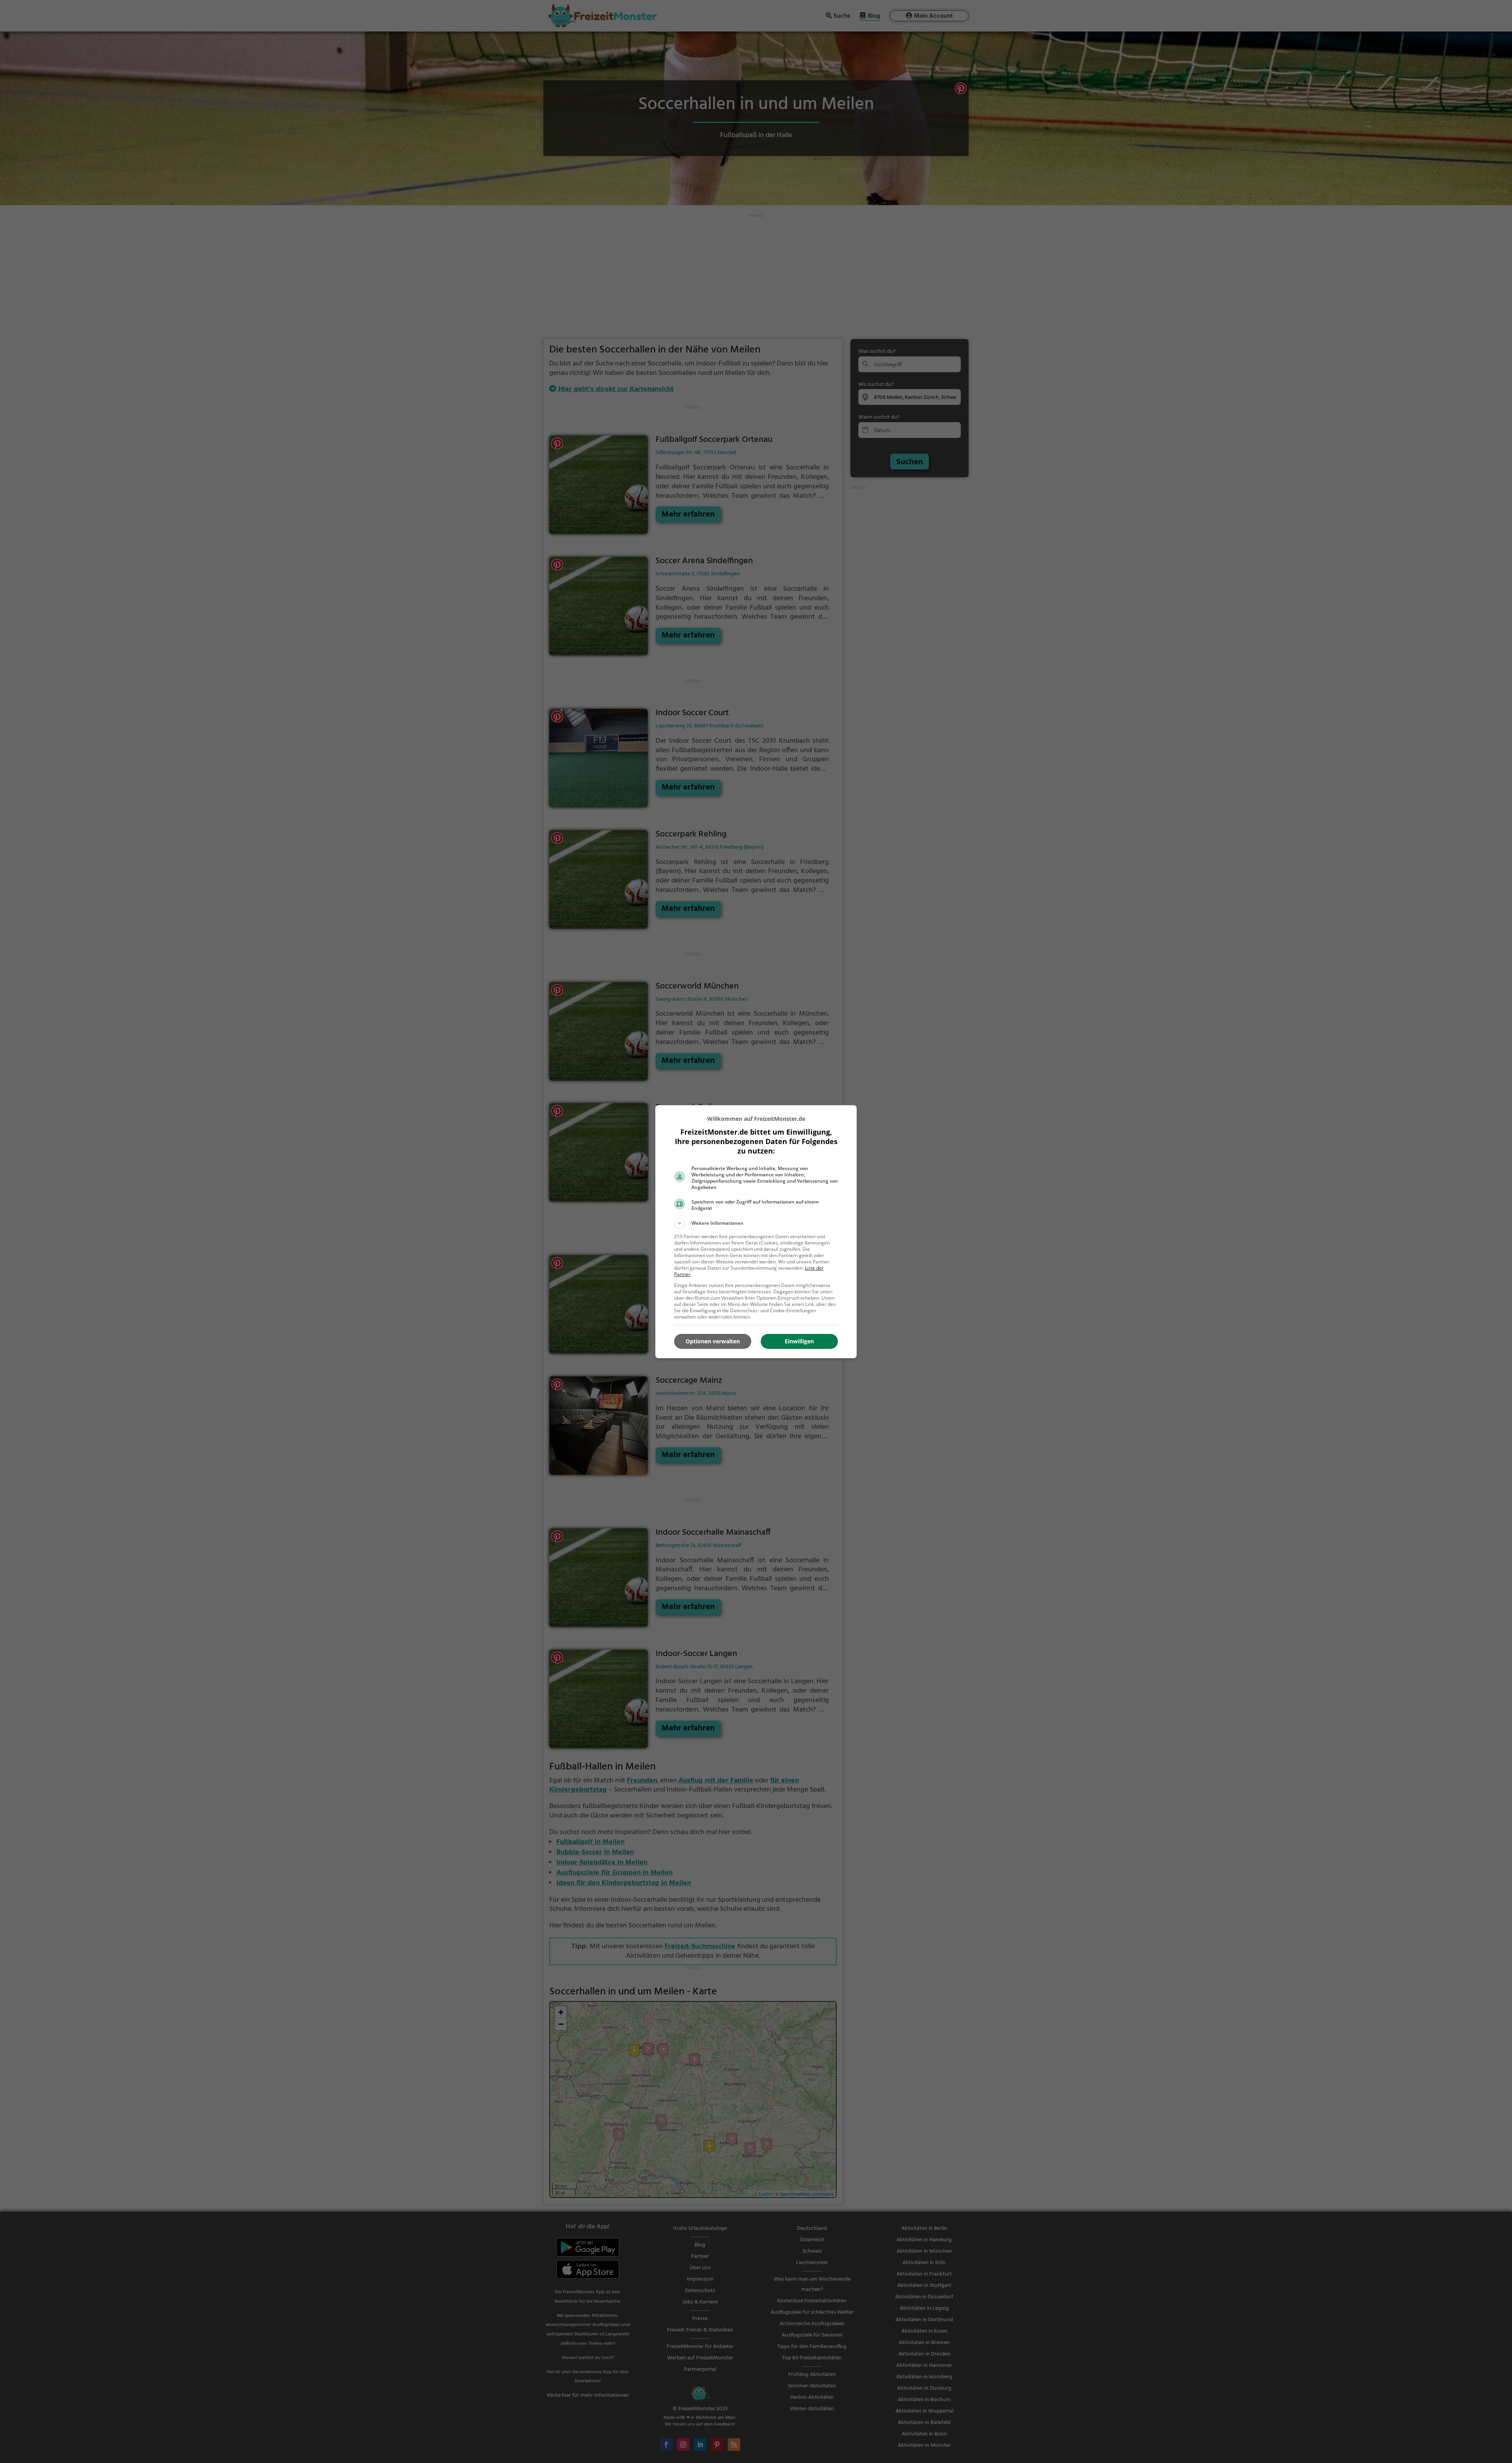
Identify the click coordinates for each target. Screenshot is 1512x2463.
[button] (756, 1223)
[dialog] (756, 1232)
